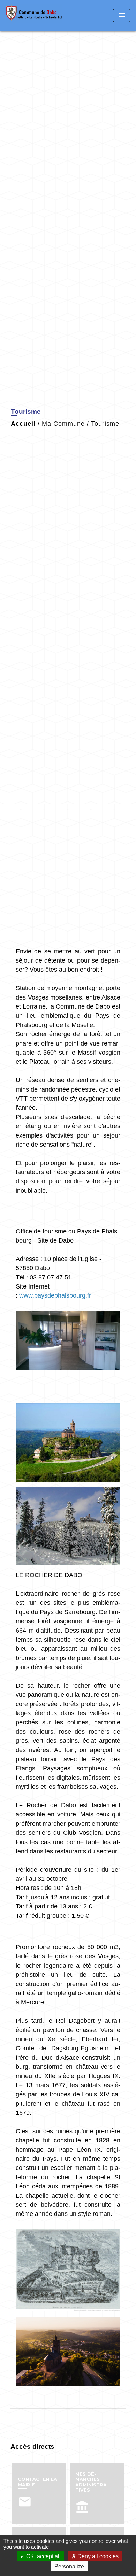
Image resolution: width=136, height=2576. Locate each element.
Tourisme (105, 424)
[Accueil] (34, 16)
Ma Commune (63, 424)
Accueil (23, 424)
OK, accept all (43, 2556)
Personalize (69, 2566)
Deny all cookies (97, 2556)
